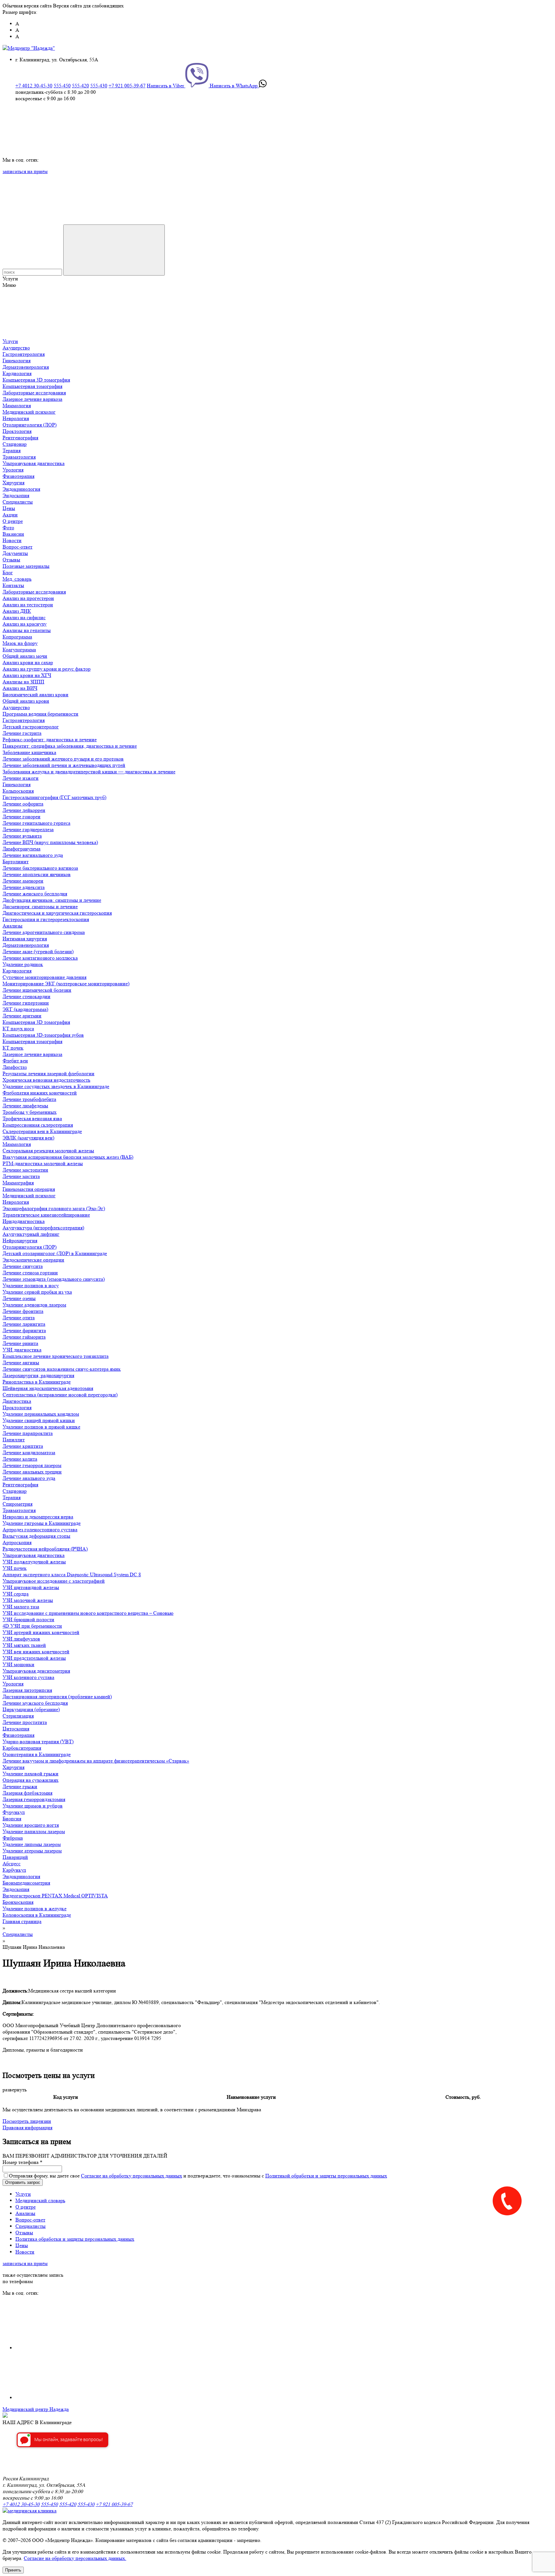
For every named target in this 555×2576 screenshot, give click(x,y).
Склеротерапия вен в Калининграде (42, 1131)
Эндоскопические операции (33, 1260)
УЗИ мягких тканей (24, 1645)
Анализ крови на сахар (28, 662)
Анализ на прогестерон (28, 598)
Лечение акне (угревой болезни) (38, 951)
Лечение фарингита (24, 1330)
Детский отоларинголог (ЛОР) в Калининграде (55, 1253)
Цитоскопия (16, 1729)
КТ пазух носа (18, 1029)
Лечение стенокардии (26, 996)
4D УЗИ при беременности (32, 1626)
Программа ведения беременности (40, 714)
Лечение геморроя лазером (32, 1465)
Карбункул (14, 1870)
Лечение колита (20, 1459)
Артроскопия (17, 1542)
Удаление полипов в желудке (35, 1908)
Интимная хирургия (25, 939)
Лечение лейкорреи (24, 810)
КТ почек (13, 1048)
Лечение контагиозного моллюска (40, 958)
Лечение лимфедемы (25, 1106)
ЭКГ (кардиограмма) (25, 1009)
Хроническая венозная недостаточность (46, 1080)
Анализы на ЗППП (23, 682)
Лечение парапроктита (28, 1433)
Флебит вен (15, 1061)
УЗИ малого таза (21, 1607)
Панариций (15, 1857)
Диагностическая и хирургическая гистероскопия (57, 913)
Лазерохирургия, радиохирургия (38, 1375)
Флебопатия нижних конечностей (40, 1093)
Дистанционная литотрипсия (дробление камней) (57, 1697)
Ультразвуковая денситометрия (36, 1671)
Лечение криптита (23, 1446)
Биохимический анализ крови (35, 695)
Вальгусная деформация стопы (36, 1536)
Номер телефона (22, 2162)
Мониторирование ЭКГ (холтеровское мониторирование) (66, 984)
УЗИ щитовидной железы (31, 1587)
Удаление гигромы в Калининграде (42, 1523)
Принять (13, 2570)
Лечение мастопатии (25, 1170)
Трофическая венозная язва (32, 1118)
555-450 (62, 86)
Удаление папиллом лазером (34, 1831)
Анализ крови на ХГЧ (27, 675)
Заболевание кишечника (29, 752)
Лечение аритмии (22, 1016)
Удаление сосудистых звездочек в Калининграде (56, 1086)
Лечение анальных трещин (32, 1472)
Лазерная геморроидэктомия (34, 1799)
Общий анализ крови (26, 701)
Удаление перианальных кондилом (41, 1414)
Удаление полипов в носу (31, 1285)
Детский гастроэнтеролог (31, 727)
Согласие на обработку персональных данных (132, 2176)
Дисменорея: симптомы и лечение (40, 906)
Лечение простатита (25, 1722)
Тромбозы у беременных (30, 1112)
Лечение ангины (21, 1363)
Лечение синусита (23, 1266)
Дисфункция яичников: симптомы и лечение (52, 900)
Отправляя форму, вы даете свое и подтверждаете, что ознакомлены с (198, 2176)
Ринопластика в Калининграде (37, 1382)
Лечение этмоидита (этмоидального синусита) (54, 1279)
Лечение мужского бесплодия (35, 1703)
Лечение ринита (20, 1343)
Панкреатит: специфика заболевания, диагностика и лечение (70, 746)
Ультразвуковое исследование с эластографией (54, 1581)
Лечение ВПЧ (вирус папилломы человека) (50, 842)
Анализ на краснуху (25, 624)
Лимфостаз (15, 1067)
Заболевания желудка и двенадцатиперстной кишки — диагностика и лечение (89, 772)
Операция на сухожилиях (31, 1780)
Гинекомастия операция (29, 1189)
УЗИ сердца (16, 1594)
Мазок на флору (20, 643)
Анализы (13, 926)
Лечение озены (19, 1298)
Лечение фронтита (23, 1311)
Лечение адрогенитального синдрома (44, 932)
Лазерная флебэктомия (27, 1793)
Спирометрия (18, 1504)
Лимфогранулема (22, 849)
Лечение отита (19, 1318)
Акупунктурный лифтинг (31, 1234)
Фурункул (14, 1812)
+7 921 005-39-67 (127, 86)
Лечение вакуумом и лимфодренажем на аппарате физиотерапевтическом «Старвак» (96, 1761)
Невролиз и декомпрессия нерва (38, 1517)
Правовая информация (27, 2128)
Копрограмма (17, 637)
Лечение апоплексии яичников (37, 874)
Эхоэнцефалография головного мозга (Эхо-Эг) (54, 1208)
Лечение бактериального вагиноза (40, 868)
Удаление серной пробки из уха (37, 1292)
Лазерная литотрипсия (27, 1690)
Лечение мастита (21, 1176)
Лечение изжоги (21, 778)
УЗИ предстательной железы (34, 1658)
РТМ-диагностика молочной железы (43, 1163)
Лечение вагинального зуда (33, 855)
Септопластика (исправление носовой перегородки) (60, 1395)
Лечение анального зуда (29, 1478)
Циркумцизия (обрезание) (31, 1709)
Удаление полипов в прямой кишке (41, 1427)
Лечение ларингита (24, 1324)
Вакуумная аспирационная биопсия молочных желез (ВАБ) (68, 1157)
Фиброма (13, 1838)
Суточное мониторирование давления (44, 977)
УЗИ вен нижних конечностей (36, 1652)
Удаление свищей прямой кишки (39, 1420)
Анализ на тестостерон (28, 605)
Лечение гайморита (24, 1337)
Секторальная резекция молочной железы (48, 1151)
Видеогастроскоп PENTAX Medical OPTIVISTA (55, 1896)
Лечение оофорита (23, 804)
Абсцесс (12, 1864)
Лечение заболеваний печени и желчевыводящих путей (64, 765)
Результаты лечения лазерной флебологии (48, 1073)
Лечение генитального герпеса (36, 823)
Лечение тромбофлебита (29, 1099)
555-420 (80, 86)
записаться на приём (25, 171)
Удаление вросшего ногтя (31, 1825)
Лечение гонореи (22, 817)
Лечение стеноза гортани (30, 1273)
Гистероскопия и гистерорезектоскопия (46, 919)
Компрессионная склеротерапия (38, 1125)
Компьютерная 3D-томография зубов (43, 1035)
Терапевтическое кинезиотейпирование (46, 1215)
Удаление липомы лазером (32, 1844)
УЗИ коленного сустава (28, 1677)
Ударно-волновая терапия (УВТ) (38, 1741)
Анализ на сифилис (24, 617)
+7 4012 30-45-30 (34, 86)
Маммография (18, 1183)
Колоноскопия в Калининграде (37, 1915)
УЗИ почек (15, 1568)
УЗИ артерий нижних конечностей (41, 1632)
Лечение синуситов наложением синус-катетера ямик (62, 1369)
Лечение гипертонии (26, 1003)
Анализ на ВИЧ (20, 688)
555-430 (99, 86)
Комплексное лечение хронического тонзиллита (56, 1356)
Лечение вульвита (22, 836)
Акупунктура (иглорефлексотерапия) (43, 1228)
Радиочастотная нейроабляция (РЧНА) (45, 1549)
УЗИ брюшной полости (28, 1619)
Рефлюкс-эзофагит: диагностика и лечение (50, 739)
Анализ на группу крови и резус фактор (47, 669)
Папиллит (14, 1440)
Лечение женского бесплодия (35, 894)
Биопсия (12, 1819)
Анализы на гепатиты (27, 630)
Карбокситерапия (22, 1748)
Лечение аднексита (24, 887)
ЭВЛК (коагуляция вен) (28, 1138)
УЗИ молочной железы (28, 1600)
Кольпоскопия (18, 791)
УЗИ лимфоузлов (21, 1639)
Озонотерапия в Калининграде (37, 1754)
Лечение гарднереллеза (28, 829)
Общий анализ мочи (25, 656)
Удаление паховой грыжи (31, 1774)
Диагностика (17, 1401)
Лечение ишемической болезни (37, 990)
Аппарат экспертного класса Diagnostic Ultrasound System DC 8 (72, 1574)
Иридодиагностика (24, 1221)
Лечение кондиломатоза (29, 1452)
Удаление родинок (23, 964)
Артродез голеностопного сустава (40, 1530)
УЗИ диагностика (22, 1350)
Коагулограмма (19, 650)
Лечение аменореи (23, 881)
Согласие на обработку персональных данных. (75, 2558)
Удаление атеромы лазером (32, 1851)
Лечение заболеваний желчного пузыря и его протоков (63, 759)
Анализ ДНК (17, 611)
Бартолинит (16, 862)
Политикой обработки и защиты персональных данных (326, 2176)
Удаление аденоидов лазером (34, 1305)
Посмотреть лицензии (27, 2121)
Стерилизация (18, 1716)
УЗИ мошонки (18, 1664)
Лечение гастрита (22, 733)
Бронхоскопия (18, 1902)
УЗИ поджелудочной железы (34, 1562)
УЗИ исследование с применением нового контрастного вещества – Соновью (88, 1613)
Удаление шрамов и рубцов (33, 1806)
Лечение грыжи (20, 1786)
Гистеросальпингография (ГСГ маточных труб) (54, 797)
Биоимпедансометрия (26, 1883)
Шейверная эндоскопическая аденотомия (48, 1388)
